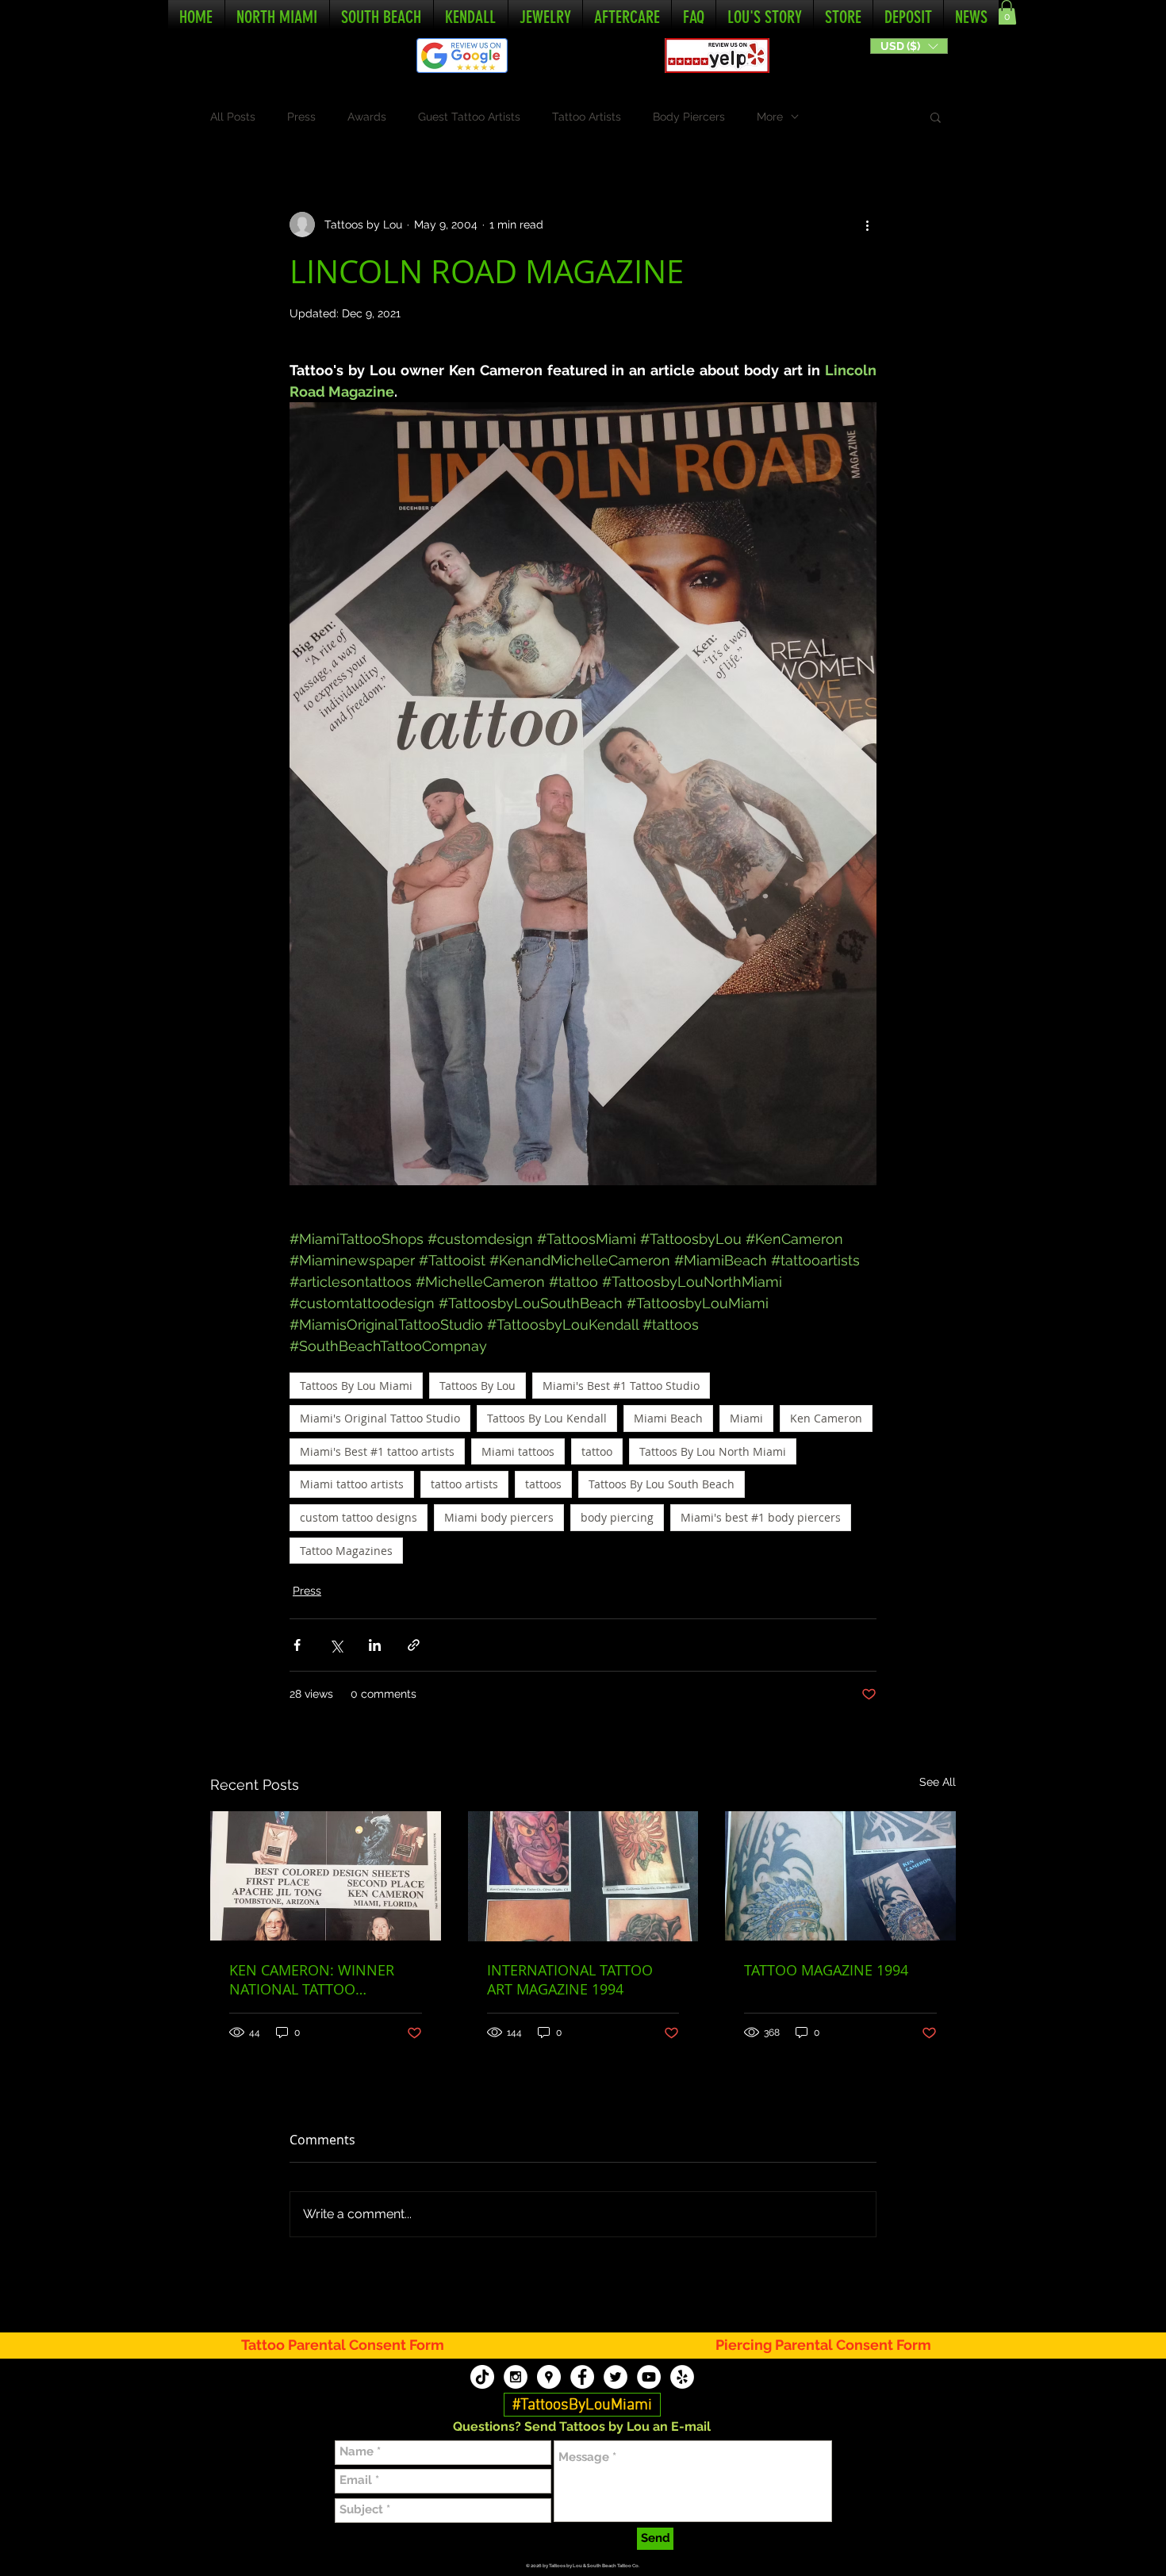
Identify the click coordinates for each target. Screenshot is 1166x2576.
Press (301, 117)
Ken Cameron (826, 1418)
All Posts (233, 117)
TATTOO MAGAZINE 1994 (826, 1970)
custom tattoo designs (359, 1517)
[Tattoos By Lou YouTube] (649, 2377)
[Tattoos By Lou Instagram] (516, 2377)
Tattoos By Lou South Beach (662, 1484)
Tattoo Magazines (346, 1551)
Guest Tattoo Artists (469, 117)
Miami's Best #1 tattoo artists (377, 1451)
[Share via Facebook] (297, 1645)
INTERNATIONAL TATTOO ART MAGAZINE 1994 (570, 1979)
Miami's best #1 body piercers (761, 1517)
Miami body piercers (499, 1517)
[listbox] (909, 46)
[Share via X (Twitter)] (336, 1645)
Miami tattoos (518, 1451)
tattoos (543, 1484)
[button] (909, 46)
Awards (367, 117)
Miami (746, 1418)
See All (938, 1782)
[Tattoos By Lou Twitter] (616, 2377)
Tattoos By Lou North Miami (713, 1451)
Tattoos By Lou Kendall (547, 1418)
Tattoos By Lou (478, 1386)
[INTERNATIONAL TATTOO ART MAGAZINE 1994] (583, 1876)
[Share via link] (414, 1645)
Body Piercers (689, 117)
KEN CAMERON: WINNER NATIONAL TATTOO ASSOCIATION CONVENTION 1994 (323, 1979)
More (770, 117)
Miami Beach (668, 1418)
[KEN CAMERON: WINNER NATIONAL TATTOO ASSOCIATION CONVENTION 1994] (326, 1876)
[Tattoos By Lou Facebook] (582, 2377)
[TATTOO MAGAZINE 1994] (840, 1876)
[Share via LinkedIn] (375, 1645)
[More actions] (867, 225)
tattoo (597, 1451)
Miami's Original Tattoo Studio (380, 1418)
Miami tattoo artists (352, 1484)
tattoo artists (464, 1484)
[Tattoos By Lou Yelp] (682, 2377)
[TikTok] (482, 2377)
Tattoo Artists (587, 117)
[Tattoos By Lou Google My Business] (549, 2377)
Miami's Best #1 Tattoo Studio (621, 1386)
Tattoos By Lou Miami (356, 1386)
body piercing (617, 1517)
